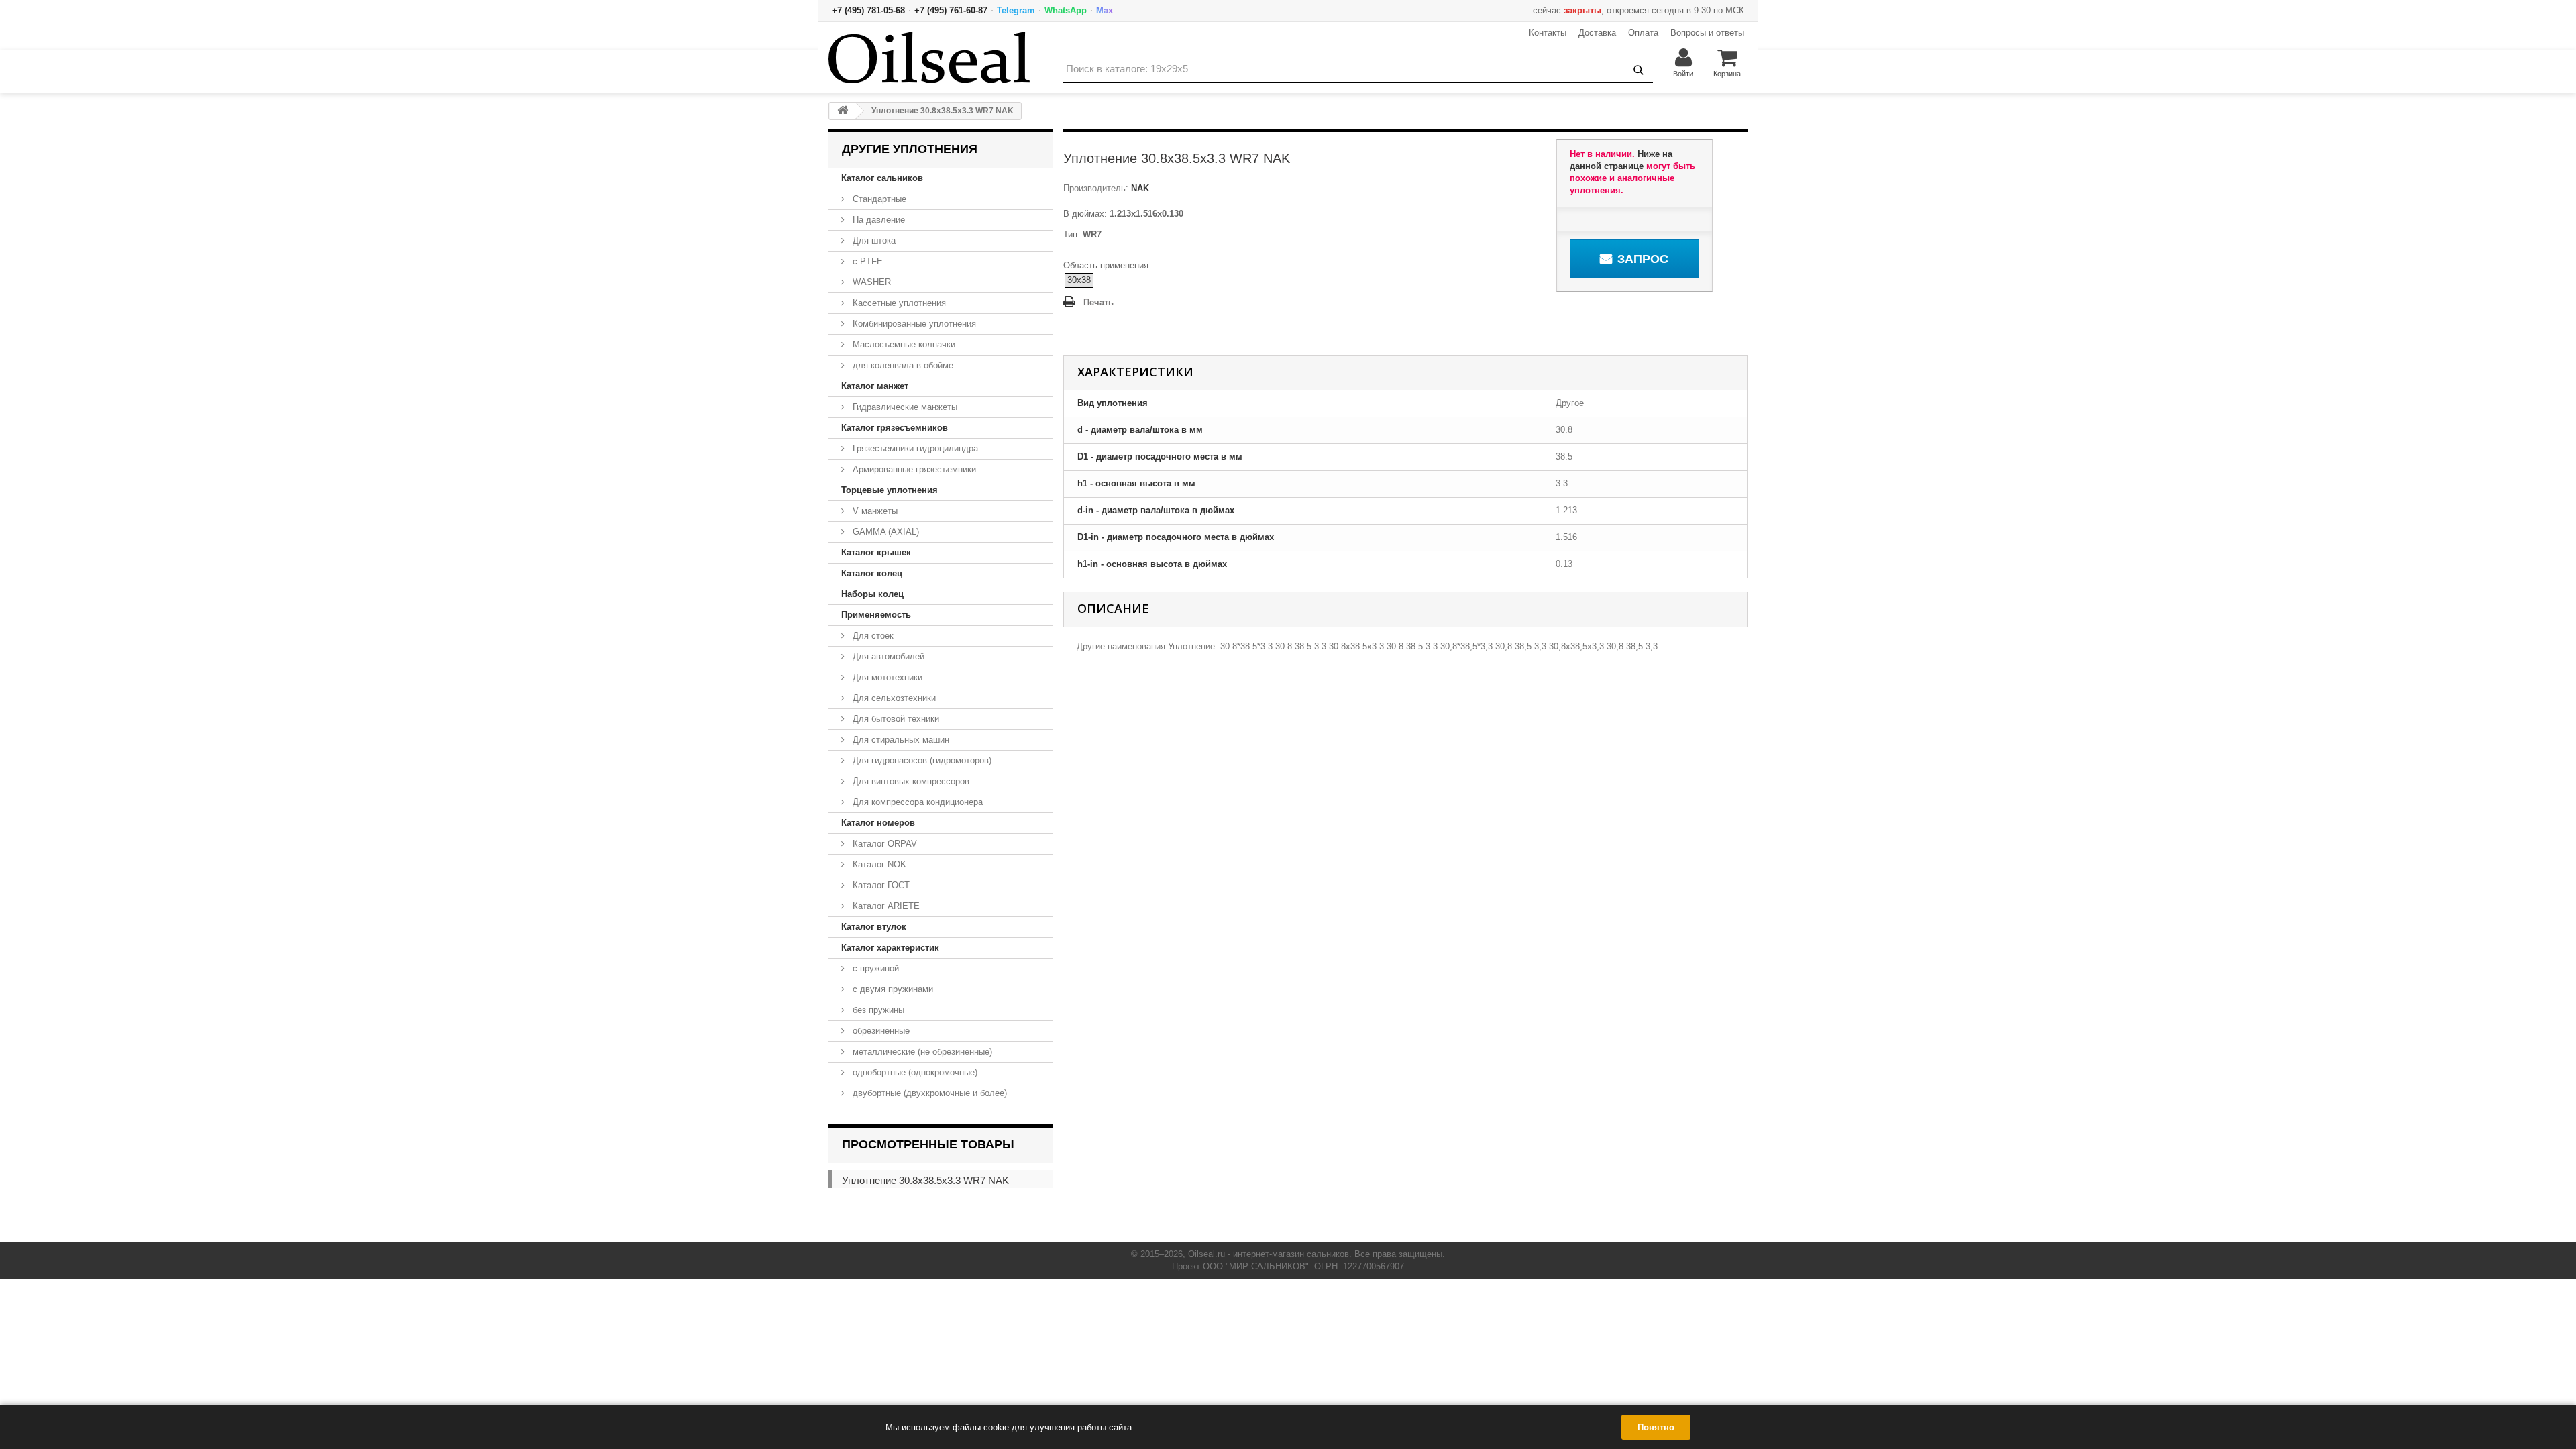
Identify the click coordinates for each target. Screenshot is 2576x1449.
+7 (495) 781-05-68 (868, 10)
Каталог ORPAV (883, 844)
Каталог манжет (875, 386)
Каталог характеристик (890, 948)
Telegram (1016, 10)
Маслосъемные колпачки (903, 344)
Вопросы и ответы (1707, 33)
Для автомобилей (887, 656)
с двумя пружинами (892, 989)
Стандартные (878, 199)
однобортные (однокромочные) (914, 1072)
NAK (1139, 188)
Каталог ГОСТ (880, 885)
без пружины (877, 1010)
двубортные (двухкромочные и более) (928, 1093)
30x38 (1079, 280)
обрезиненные (880, 1031)
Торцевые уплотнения (890, 490)
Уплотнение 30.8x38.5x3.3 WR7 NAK (925, 1180)
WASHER (870, 282)
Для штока (873, 240)
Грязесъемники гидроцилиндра (914, 448)
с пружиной (874, 968)
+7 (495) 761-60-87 (951, 10)
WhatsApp (1066, 10)
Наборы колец (872, 594)
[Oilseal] (929, 57)
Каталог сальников (882, 178)
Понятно (1656, 1427)
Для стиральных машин (900, 740)
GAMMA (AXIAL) (884, 532)
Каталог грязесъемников (895, 428)
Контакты (1548, 33)
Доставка (1597, 33)
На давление (877, 220)
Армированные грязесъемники (913, 469)
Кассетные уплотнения (898, 303)
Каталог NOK (878, 864)
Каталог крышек (876, 552)
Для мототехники (886, 677)
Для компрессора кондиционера (916, 802)
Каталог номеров (878, 823)
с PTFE (866, 261)
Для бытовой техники (895, 719)
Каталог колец (872, 573)
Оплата (1643, 33)
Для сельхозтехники (893, 698)
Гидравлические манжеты (904, 407)
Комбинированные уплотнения (913, 324)
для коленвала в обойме (902, 365)
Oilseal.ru (1206, 1254)
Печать (1098, 302)
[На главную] (843, 111)
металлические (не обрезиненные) (921, 1052)
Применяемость (876, 615)
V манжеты (874, 511)
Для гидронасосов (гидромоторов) (921, 760)
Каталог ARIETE (885, 906)
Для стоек (872, 636)
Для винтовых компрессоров (910, 781)
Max (1105, 10)
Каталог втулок (874, 927)
